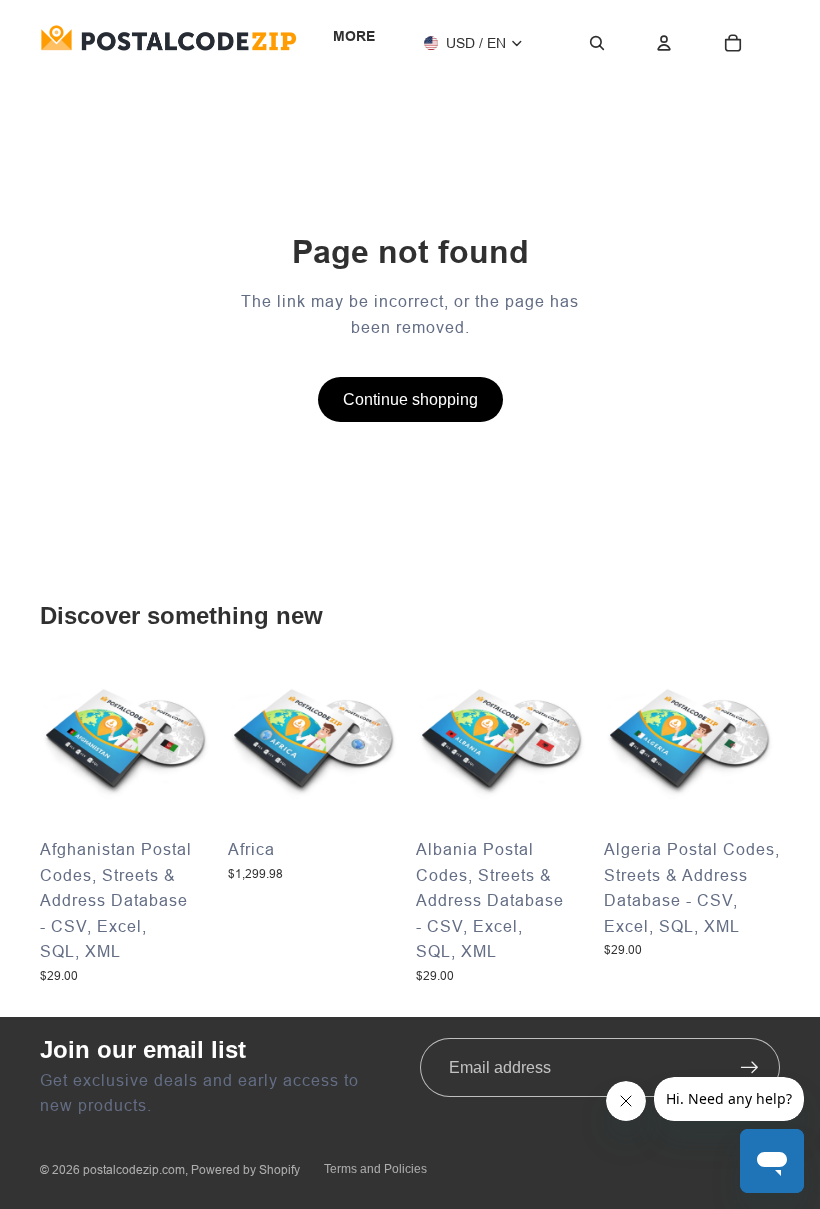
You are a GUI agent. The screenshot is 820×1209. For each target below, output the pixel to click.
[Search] (597, 43)
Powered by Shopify (245, 1169)
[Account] (664, 43)
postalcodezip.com (134, 1169)
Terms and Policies (375, 1169)
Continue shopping (410, 399)
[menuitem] (354, 37)
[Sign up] (750, 1068)
